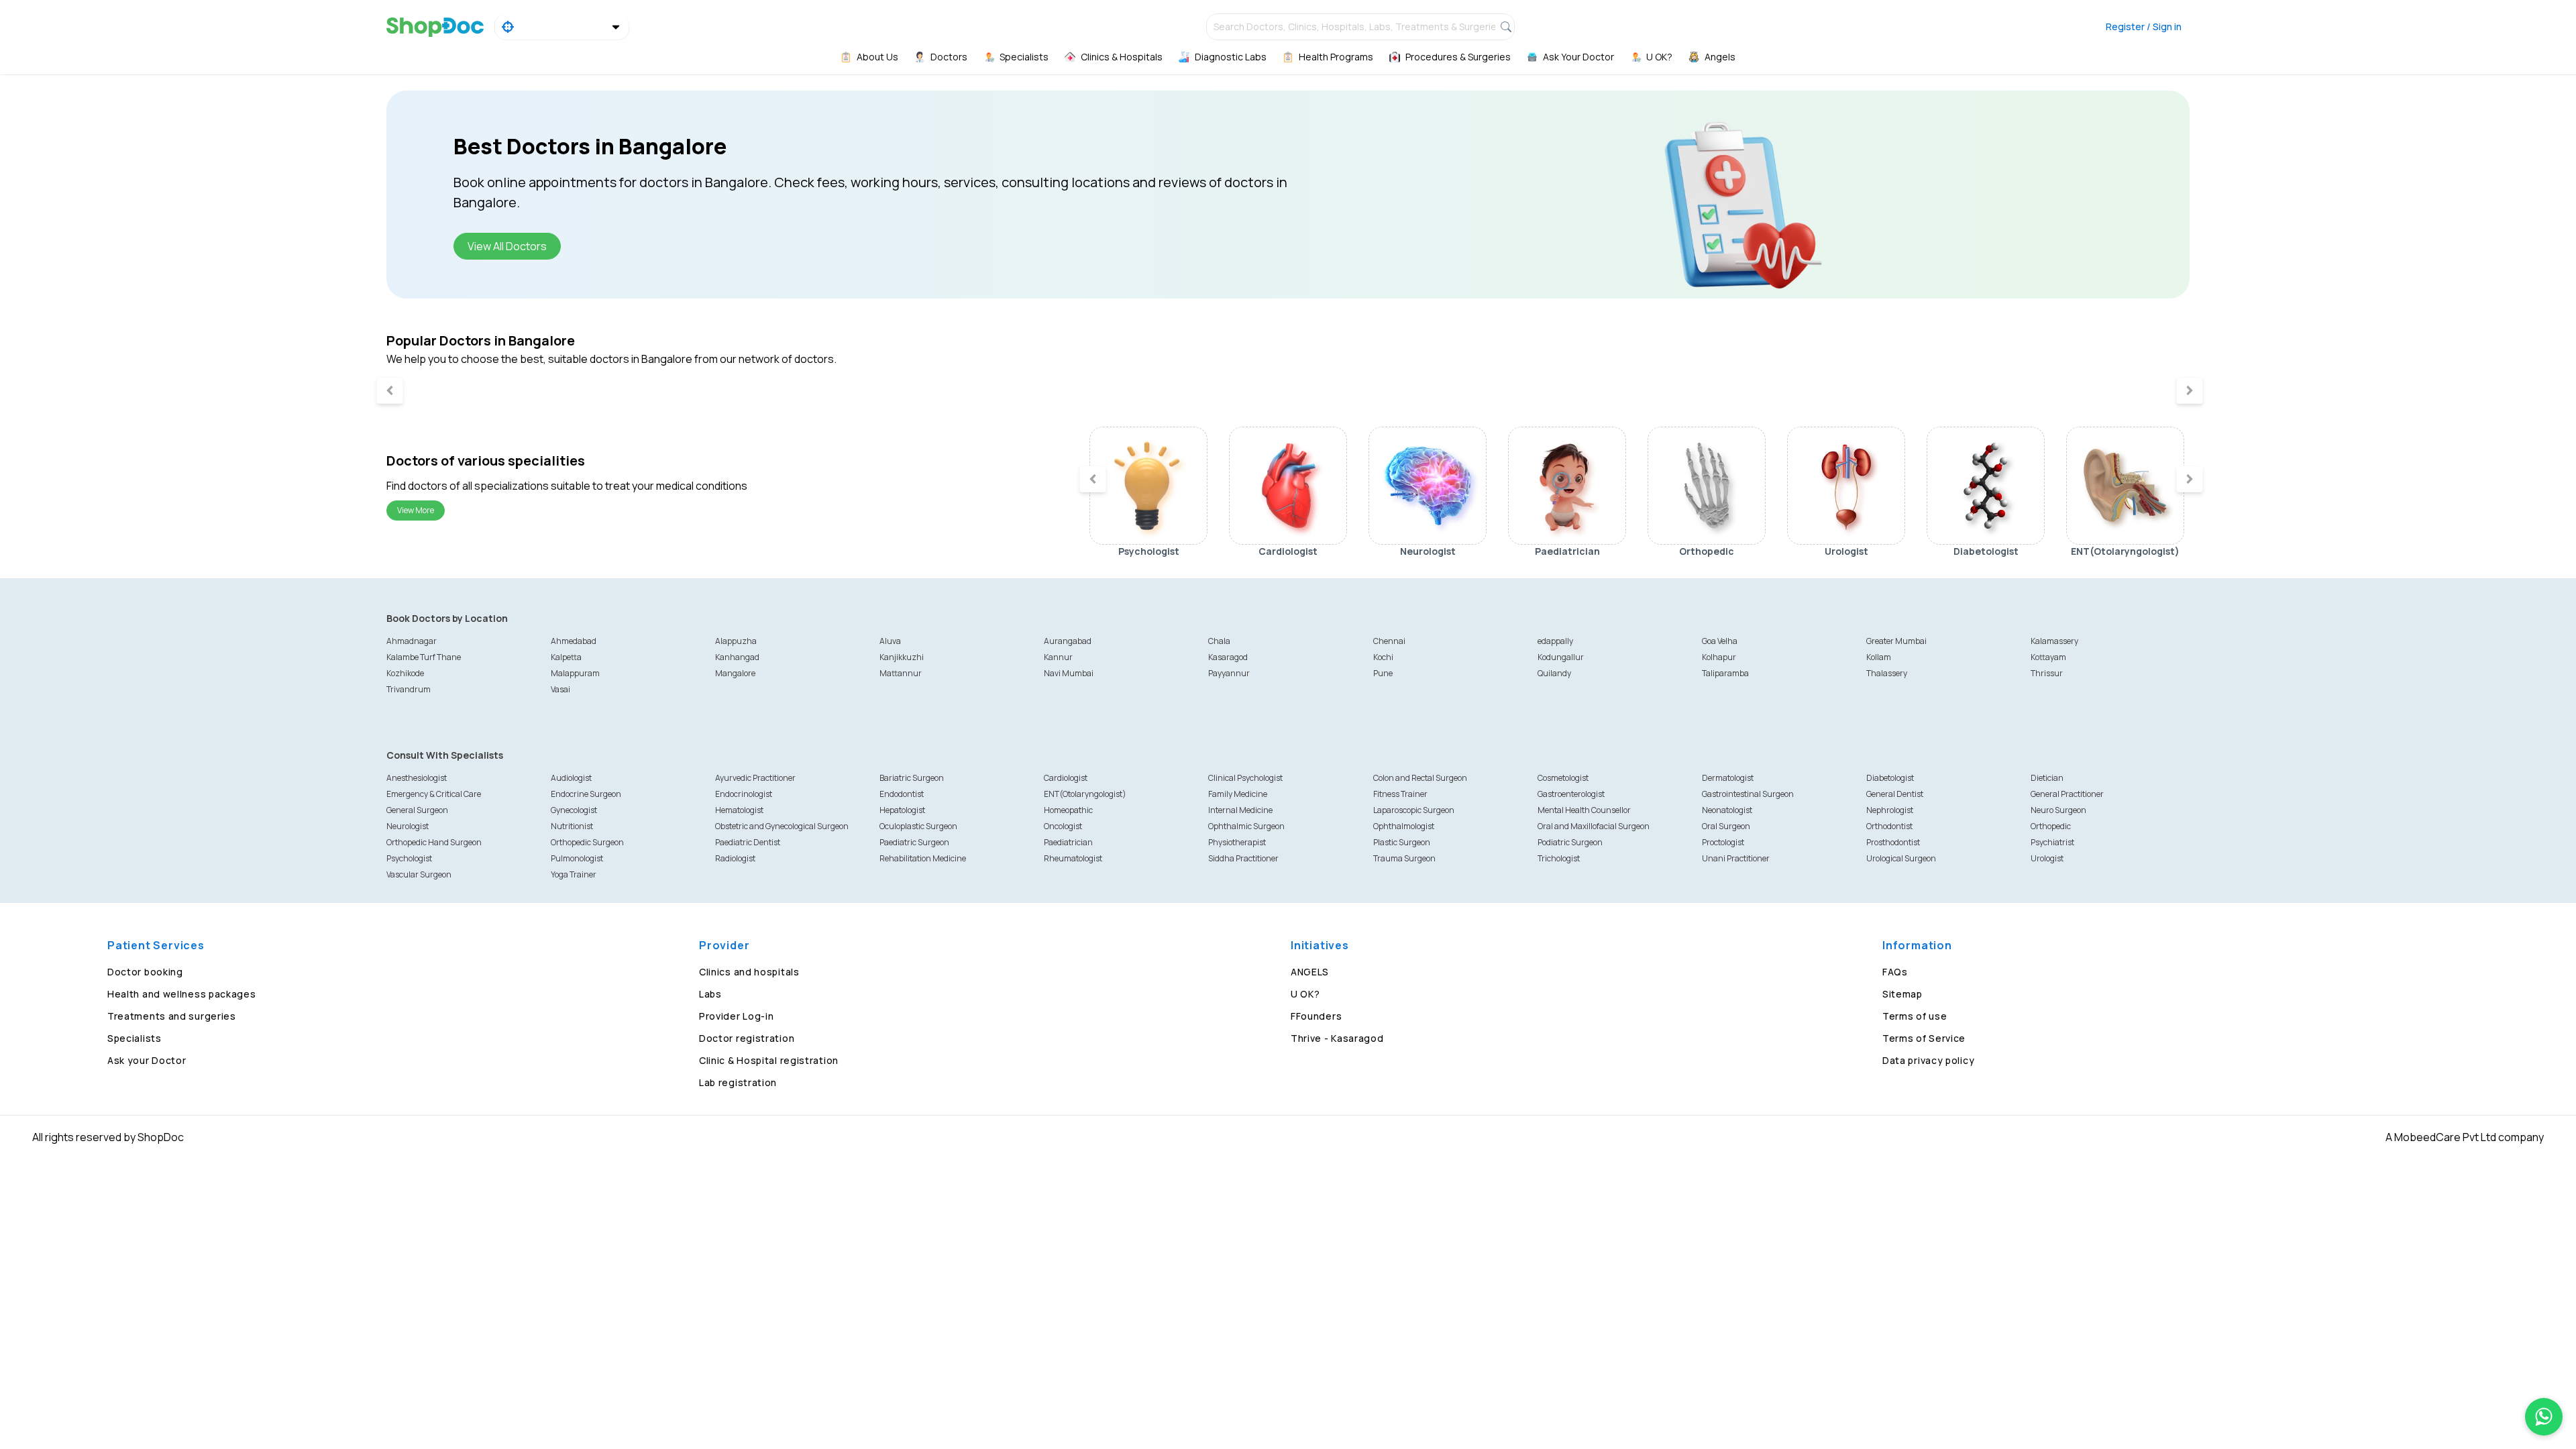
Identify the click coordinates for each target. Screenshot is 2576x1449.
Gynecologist (574, 810)
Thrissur (2047, 673)
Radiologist (735, 858)
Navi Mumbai (1069, 673)
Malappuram (575, 673)
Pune (1383, 673)
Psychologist (409, 858)
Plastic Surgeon (1402, 842)
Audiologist (571, 778)
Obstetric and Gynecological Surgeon (782, 826)
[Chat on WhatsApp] (2544, 1417)
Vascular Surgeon (419, 874)
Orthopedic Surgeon (587, 842)
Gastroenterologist (1571, 794)
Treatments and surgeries (172, 1016)
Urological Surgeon (1901, 858)
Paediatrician (1068, 842)
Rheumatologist (1073, 858)
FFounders (1316, 1016)
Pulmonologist (577, 858)
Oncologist (1063, 826)
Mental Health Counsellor (1584, 810)
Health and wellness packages (182, 994)
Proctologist (1723, 842)
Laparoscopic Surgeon (1414, 810)
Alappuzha (736, 641)
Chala (1219, 641)
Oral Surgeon (1726, 826)
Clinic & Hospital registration (769, 1060)
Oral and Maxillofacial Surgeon (1594, 826)
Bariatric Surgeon (912, 778)
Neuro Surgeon (2058, 810)
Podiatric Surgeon (1570, 842)
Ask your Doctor (147, 1060)
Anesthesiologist (417, 778)
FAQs (1895, 972)
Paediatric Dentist (748, 842)
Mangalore (735, 673)
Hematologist (739, 810)
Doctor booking (145, 972)
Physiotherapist (1237, 842)
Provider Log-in (737, 1016)
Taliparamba (1725, 673)
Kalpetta (566, 657)
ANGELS (1310, 972)
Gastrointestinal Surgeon (1748, 794)
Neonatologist (1727, 810)
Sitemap (1902, 994)
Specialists (135, 1038)
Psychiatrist (2052, 842)
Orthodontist (1889, 826)
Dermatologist (1728, 778)
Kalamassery (2054, 641)
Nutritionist (572, 826)
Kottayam (2048, 657)
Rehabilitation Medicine (923, 858)
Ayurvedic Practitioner (755, 778)
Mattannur (901, 673)
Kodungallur (1561, 657)
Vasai (560, 689)
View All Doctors (507, 246)
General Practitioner (2067, 794)
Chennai (1389, 641)
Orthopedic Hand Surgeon (434, 842)
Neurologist (408, 826)
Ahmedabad (574, 641)
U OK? (1305, 994)
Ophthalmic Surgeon (1246, 826)
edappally (1555, 641)
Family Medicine (1238, 794)
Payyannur (1229, 673)
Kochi (1383, 657)
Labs (710, 994)
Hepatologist (902, 810)
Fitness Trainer (1400, 794)
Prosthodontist (1893, 842)
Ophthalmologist (1404, 826)
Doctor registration (747, 1038)
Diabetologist (1890, 778)
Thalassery (1887, 673)
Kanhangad (737, 657)
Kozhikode (405, 673)
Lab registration (738, 1082)
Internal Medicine (1240, 810)
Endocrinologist (744, 794)
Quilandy (1554, 673)
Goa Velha (1720, 641)
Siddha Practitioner (1243, 858)
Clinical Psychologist (1245, 778)
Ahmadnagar (412, 641)
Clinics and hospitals (749, 972)
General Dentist (1895, 794)
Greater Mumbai (1896, 641)
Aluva (890, 641)
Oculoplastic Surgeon (918, 826)
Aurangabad (1068, 641)
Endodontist (902, 794)
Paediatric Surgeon (914, 842)
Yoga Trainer (574, 874)
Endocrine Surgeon (586, 794)
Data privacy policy (1928, 1060)
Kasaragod (1228, 657)
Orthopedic (2051, 826)
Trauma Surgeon (1404, 858)
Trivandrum (409, 689)
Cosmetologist (1563, 778)
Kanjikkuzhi (902, 657)
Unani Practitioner (1736, 858)
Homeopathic (1068, 810)
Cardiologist (1066, 778)
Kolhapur (1719, 657)
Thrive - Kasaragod (1337, 1038)
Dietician (2047, 778)
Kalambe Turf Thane (424, 657)
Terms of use (1915, 1016)
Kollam (1879, 657)
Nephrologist (1890, 810)
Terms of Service (1924, 1038)
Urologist (2047, 858)
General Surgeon (417, 810)
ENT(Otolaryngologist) (1085, 794)
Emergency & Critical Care (434, 794)
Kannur (1058, 657)
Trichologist (1559, 858)
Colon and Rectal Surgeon (1420, 778)
